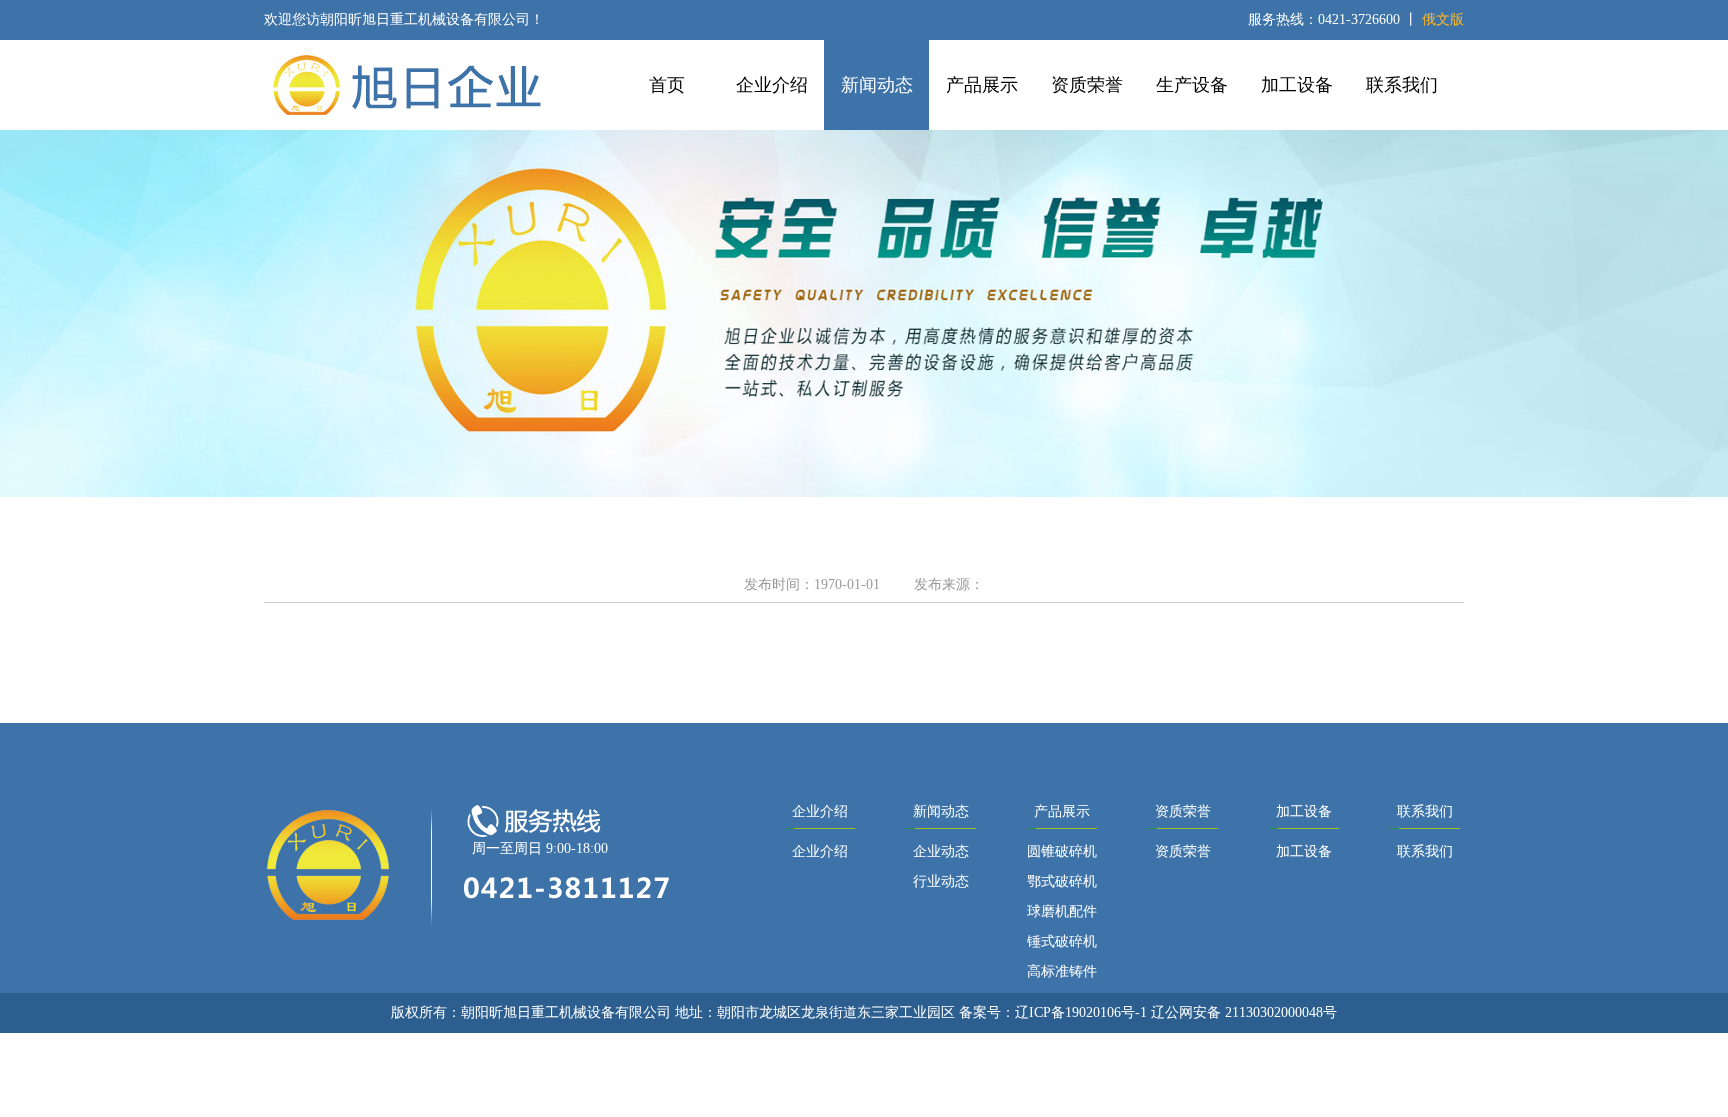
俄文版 (1443, 19)
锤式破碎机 (1062, 941)
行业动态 (941, 881)
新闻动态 (877, 85)
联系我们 (1402, 85)
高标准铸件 (1062, 971)
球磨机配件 (1062, 911)
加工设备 (1297, 85)
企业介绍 (772, 85)
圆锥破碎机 (1062, 851)
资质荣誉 (1087, 85)
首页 (667, 85)
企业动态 (941, 851)
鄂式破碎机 (1062, 881)
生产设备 (1192, 85)
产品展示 (982, 85)
